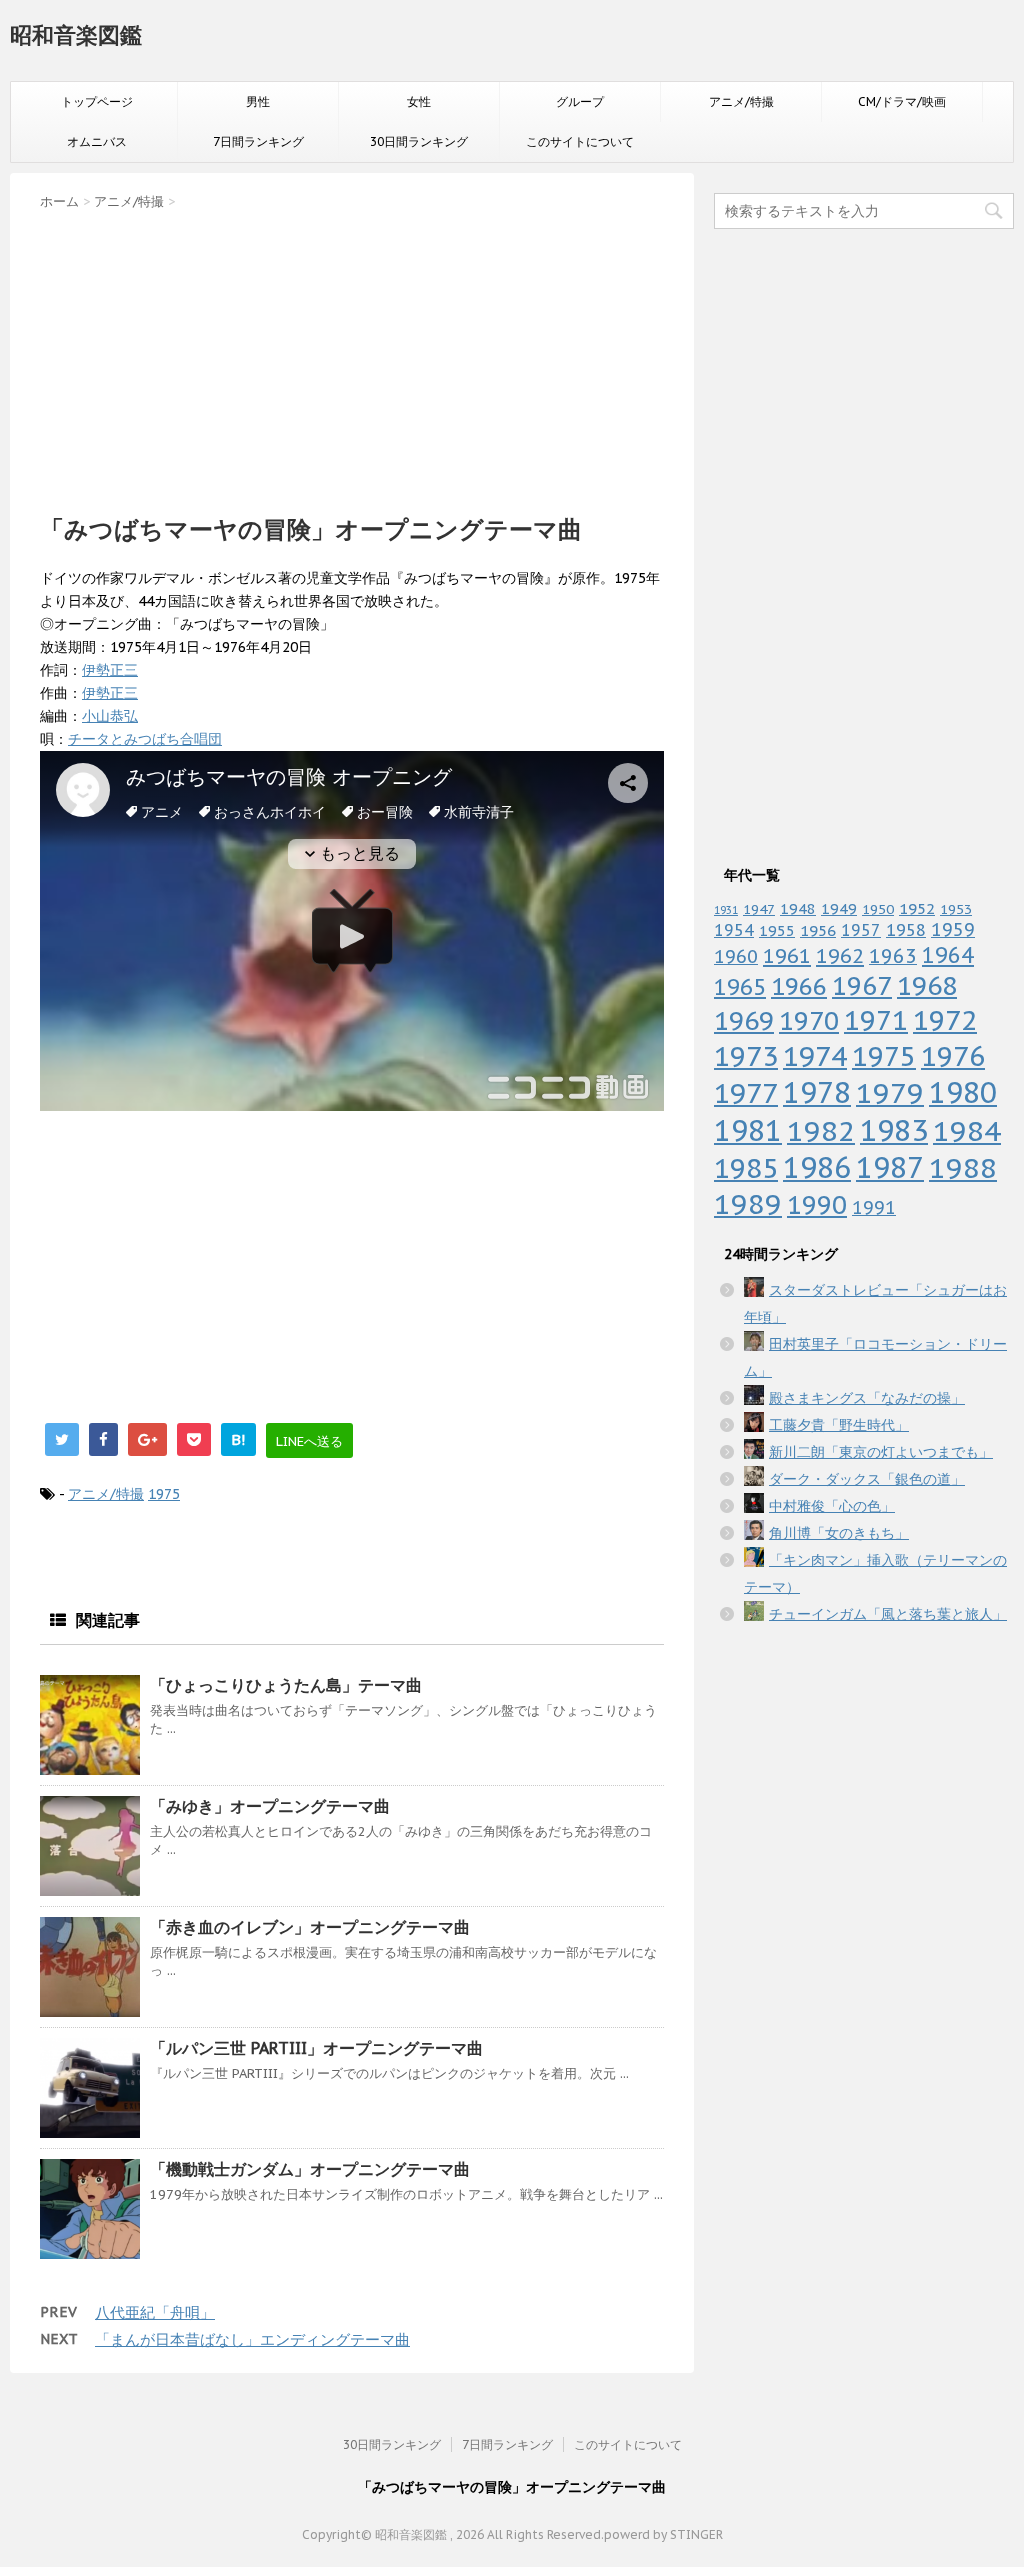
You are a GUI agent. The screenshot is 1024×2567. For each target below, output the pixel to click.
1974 (815, 1056)
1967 (862, 985)
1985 (746, 1168)
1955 (777, 930)
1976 (953, 1056)
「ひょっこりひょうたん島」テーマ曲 (286, 1685)
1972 (945, 1020)
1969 (744, 1020)
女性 (419, 101)
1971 (876, 1020)
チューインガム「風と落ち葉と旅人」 (888, 1614)
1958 (906, 930)
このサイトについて (580, 141)
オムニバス (97, 141)
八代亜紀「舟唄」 (155, 2312)
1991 (874, 1207)
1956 (818, 930)
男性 (258, 101)
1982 (821, 1130)
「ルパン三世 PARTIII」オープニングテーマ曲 (316, 2048)
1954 (734, 930)
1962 (840, 956)
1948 (798, 908)
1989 (748, 1204)
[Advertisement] (352, 356)
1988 (963, 1167)
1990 (817, 1204)
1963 (893, 955)
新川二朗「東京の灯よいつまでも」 (881, 1452)
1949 (839, 908)
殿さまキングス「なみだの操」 (867, 1398)
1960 (736, 956)
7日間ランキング (258, 141)
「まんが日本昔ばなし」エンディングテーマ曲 (252, 2339)
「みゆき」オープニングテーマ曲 (270, 1806)
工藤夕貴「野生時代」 (839, 1425)
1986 (817, 1167)
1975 (164, 1494)
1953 (956, 909)
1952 (917, 908)
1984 (967, 1130)
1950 (878, 909)
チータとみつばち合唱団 (145, 739)
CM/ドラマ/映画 (902, 101)
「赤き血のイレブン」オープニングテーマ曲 (310, 1927)
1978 (817, 1092)
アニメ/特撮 (741, 101)
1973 (746, 1056)
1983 (894, 1130)
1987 (890, 1167)
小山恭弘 (110, 716)
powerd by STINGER (663, 2534)
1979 (890, 1092)
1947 (759, 909)
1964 (948, 955)
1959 (953, 929)
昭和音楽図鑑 (76, 35)
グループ (580, 101)
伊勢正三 (110, 670)
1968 (927, 985)
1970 (809, 1020)
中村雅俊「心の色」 (832, 1506)
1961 (787, 955)
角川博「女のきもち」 (839, 1533)
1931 (726, 910)
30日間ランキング (419, 141)
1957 (861, 930)
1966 (799, 986)
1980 (963, 1092)
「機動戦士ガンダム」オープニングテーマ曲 (310, 2169)
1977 (746, 1093)
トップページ (97, 101)
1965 (740, 986)
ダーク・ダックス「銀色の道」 (867, 1479)
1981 (748, 1130)
